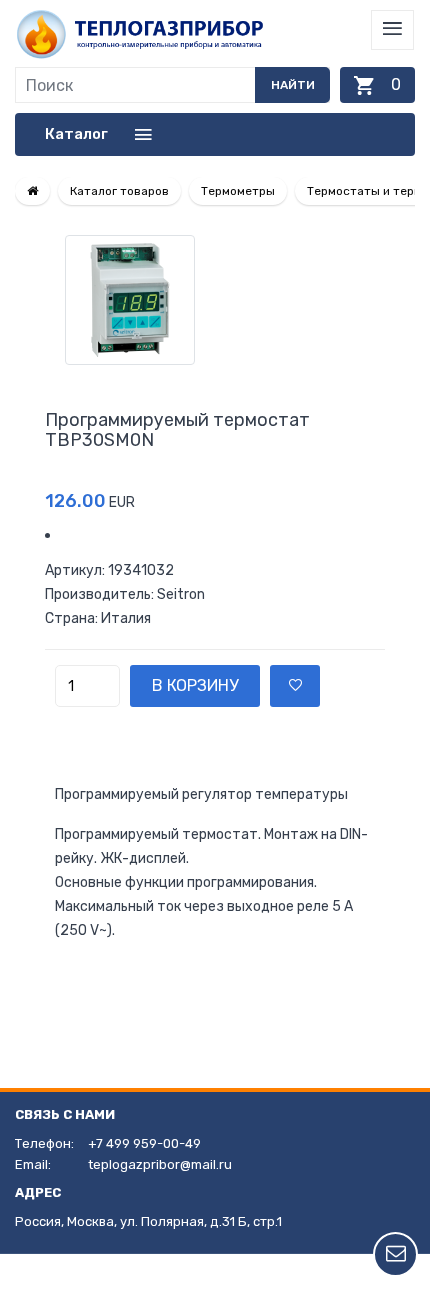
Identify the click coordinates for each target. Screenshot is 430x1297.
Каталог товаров (119, 191)
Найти (293, 85)
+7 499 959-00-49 (144, 1143)
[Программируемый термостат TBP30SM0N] (215, 300)
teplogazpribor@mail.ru (160, 1164)
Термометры (238, 191)
